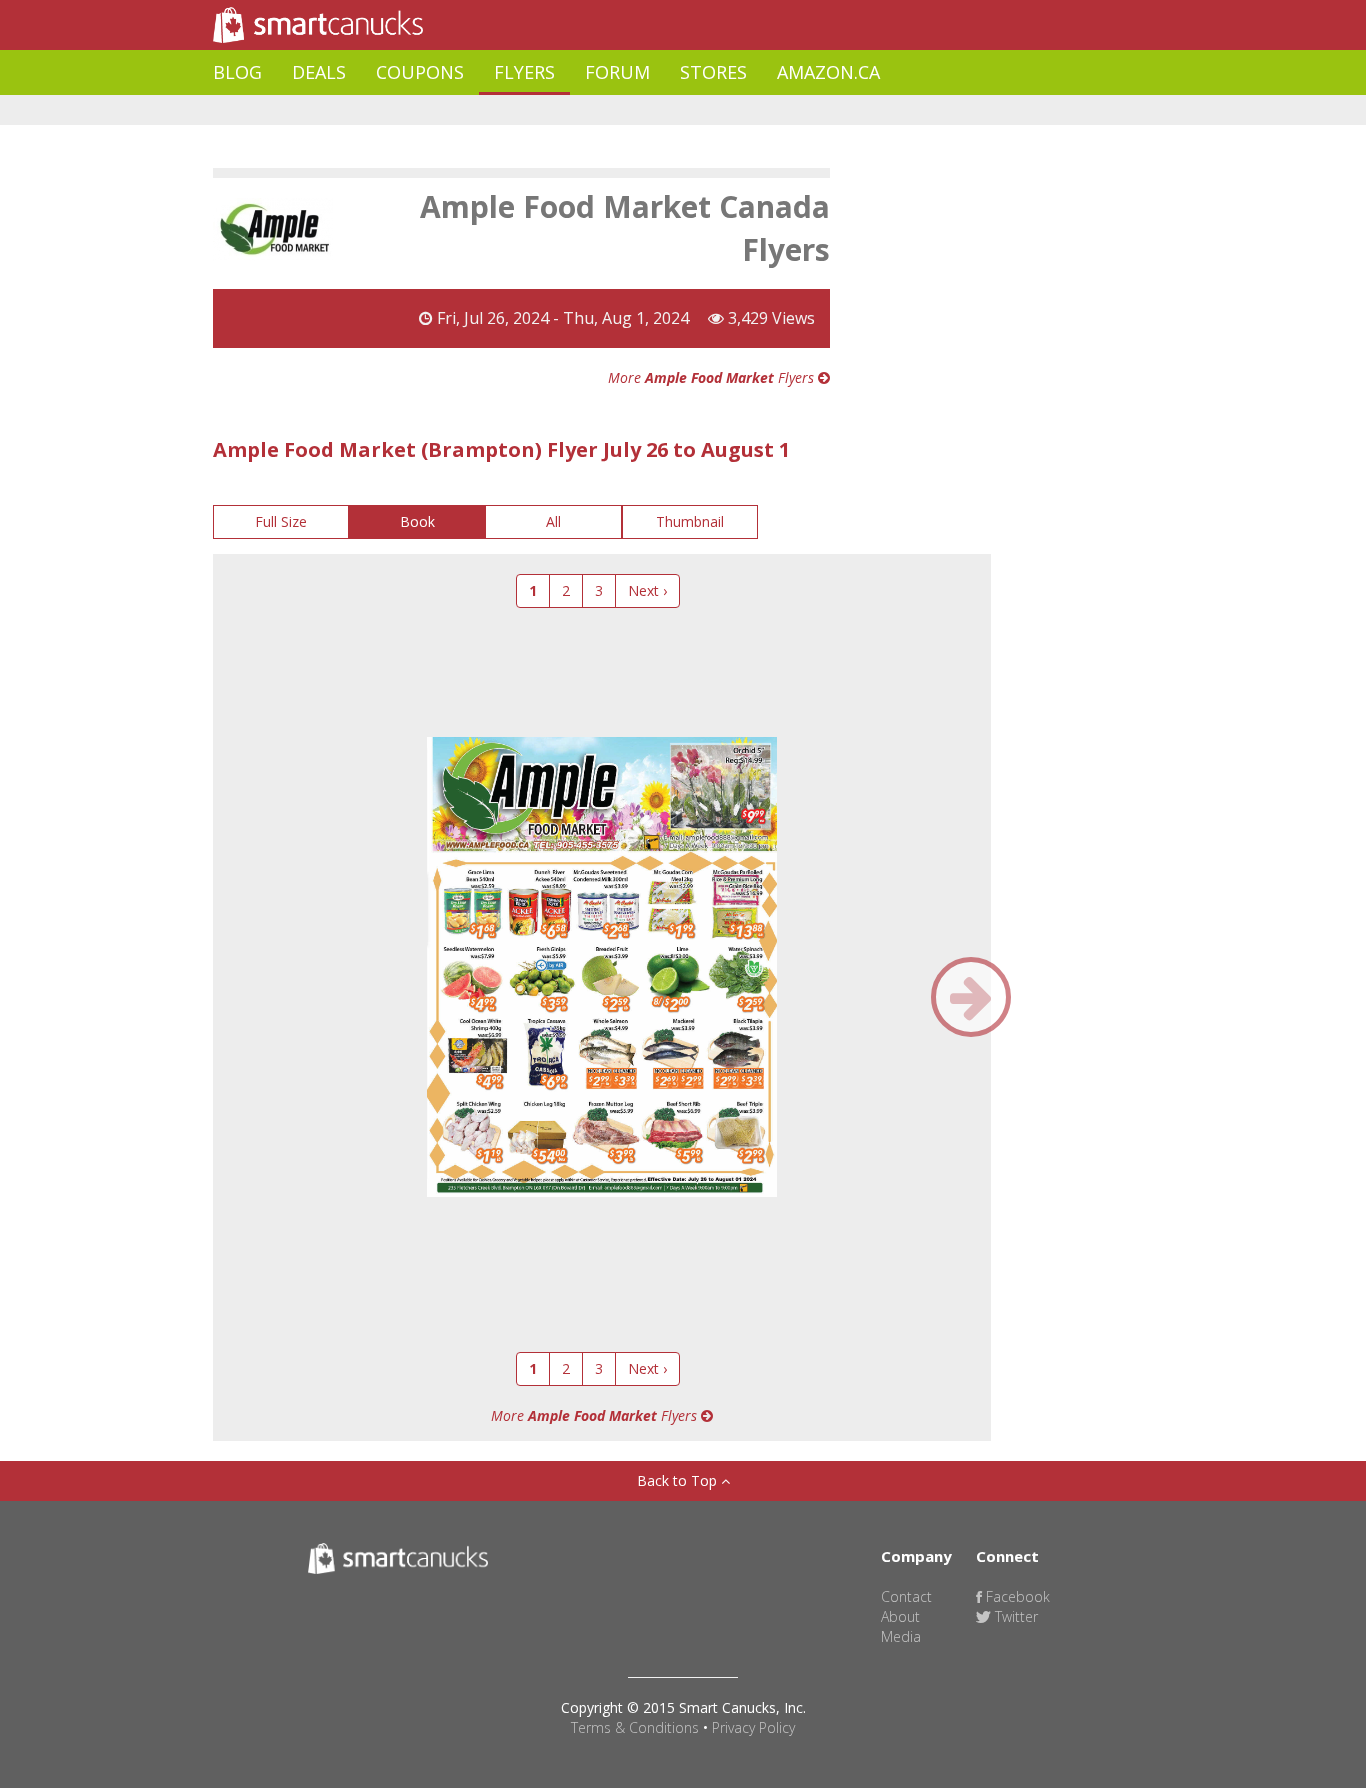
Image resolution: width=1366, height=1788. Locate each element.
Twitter (1014, 1616)
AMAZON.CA (828, 72)
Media (901, 1636)
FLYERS (524, 72)
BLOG (237, 72)
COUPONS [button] (420, 72)
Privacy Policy (753, 1727)
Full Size (281, 521)
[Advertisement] (577, 110)
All (553, 521)
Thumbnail (690, 521)
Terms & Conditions (635, 1727)
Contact (906, 1596)
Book (417, 521)
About (900, 1616)
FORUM (617, 72)
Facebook (1016, 1596)
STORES (713, 72)
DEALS (319, 72)
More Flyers (713, 377)
